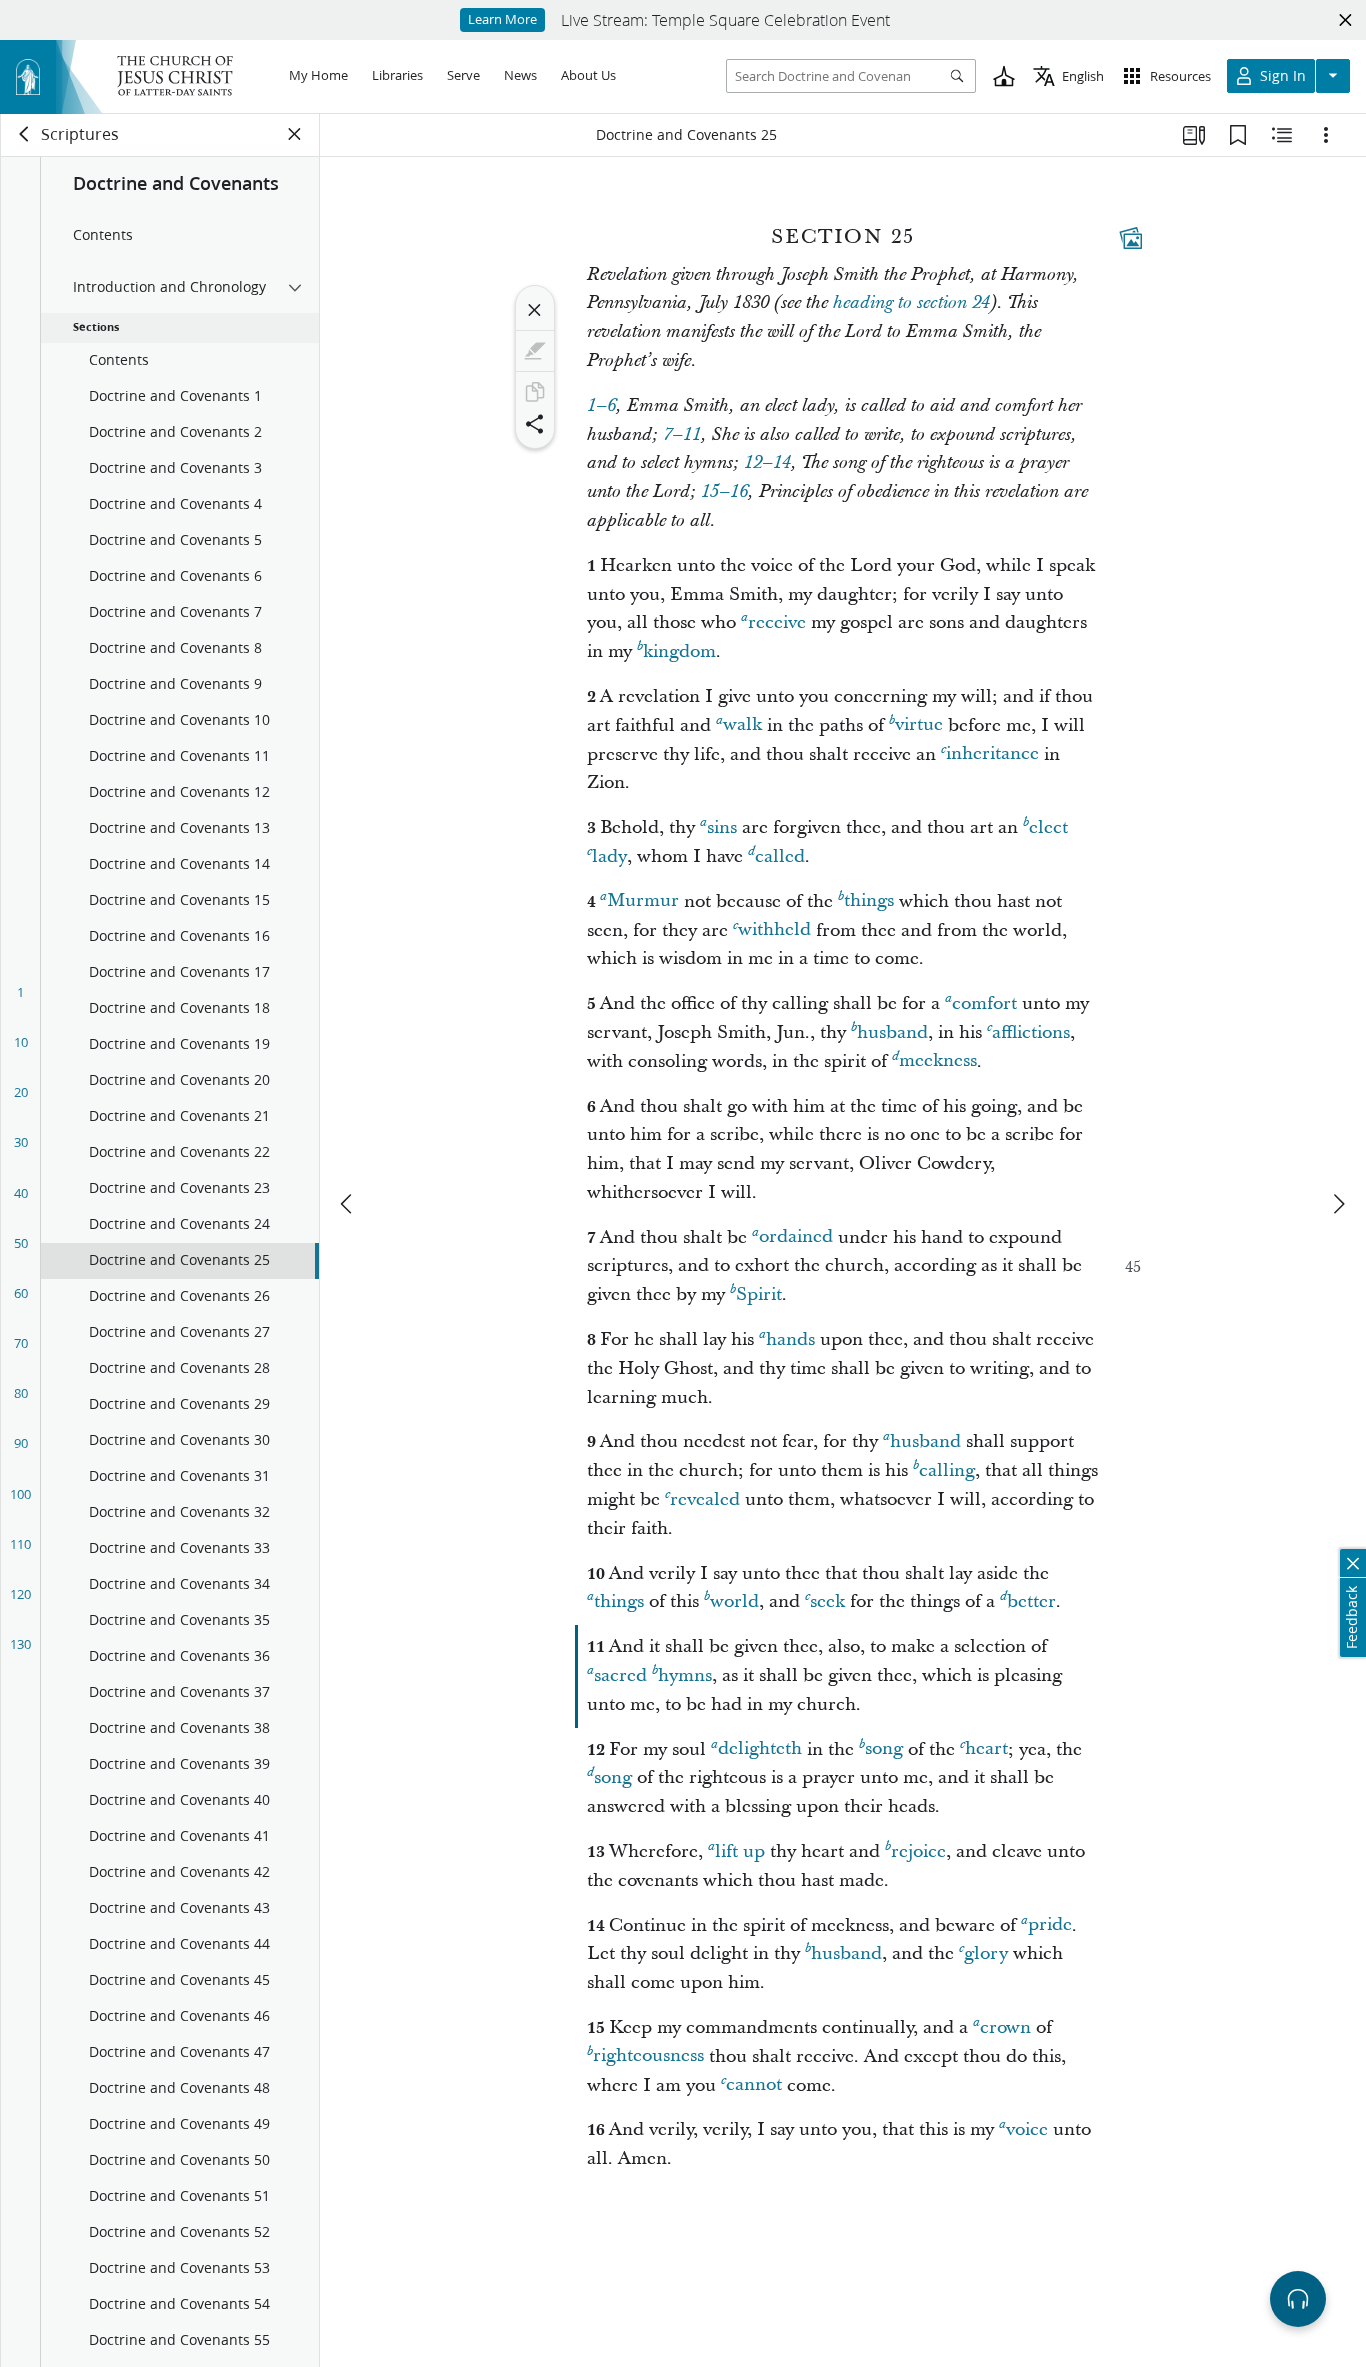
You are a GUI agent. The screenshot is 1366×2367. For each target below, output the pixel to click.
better (1031, 1601)
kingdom (679, 651)
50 (21, 1243)
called (780, 856)
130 (20, 1644)
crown (1005, 2027)
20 (21, 1092)
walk (742, 725)
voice (1027, 2129)
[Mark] (535, 351)
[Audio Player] (1298, 2299)
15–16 (724, 492)
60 (21, 1293)
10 (21, 1042)
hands (790, 1339)
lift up (740, 1851)
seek (827, 1601)
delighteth (760, 1749)
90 (21, 1443)
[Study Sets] (1194, 135)
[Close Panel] (295, 134)
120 (20, 1594)
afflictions (1031, 1032)
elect (1048, 827)
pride (1050, 1925)
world (734, 1601)
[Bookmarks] (1238, 135)
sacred (620, 1675)
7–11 (682, 435)
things (869, 901)
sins (722, 827)
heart (986, 1749)
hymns (685, 1675)
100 (20, 1494)
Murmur (643, 901)
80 (21, 1393)
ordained (796, 1237)
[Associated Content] (1131, 238)
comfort (984, 1003)
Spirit (759, 1294)
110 (20, 1544)
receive (777, 622)
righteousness (648, 2056)
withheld (774, 930)
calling (947, 1470)
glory (986, 1953)
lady (609, 856)
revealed (705, 1499)
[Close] (535, 310)
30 (21, 1142)
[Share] (535, 424)
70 (21, 1343)
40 (21, 1193)
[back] (25, 134)
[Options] (1326, 135)
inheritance (992, 754)
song (884, 1749)
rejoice (918, 1851)
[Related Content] (1282, 135)
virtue (919, 725)
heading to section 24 (911, 303)
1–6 (601, 406)
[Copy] (535, 392)
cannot (754, 2085)
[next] (1338, 1204)
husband (892, 1032)
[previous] (348, 1204)
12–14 (767, 463)
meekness (938, 1061)
